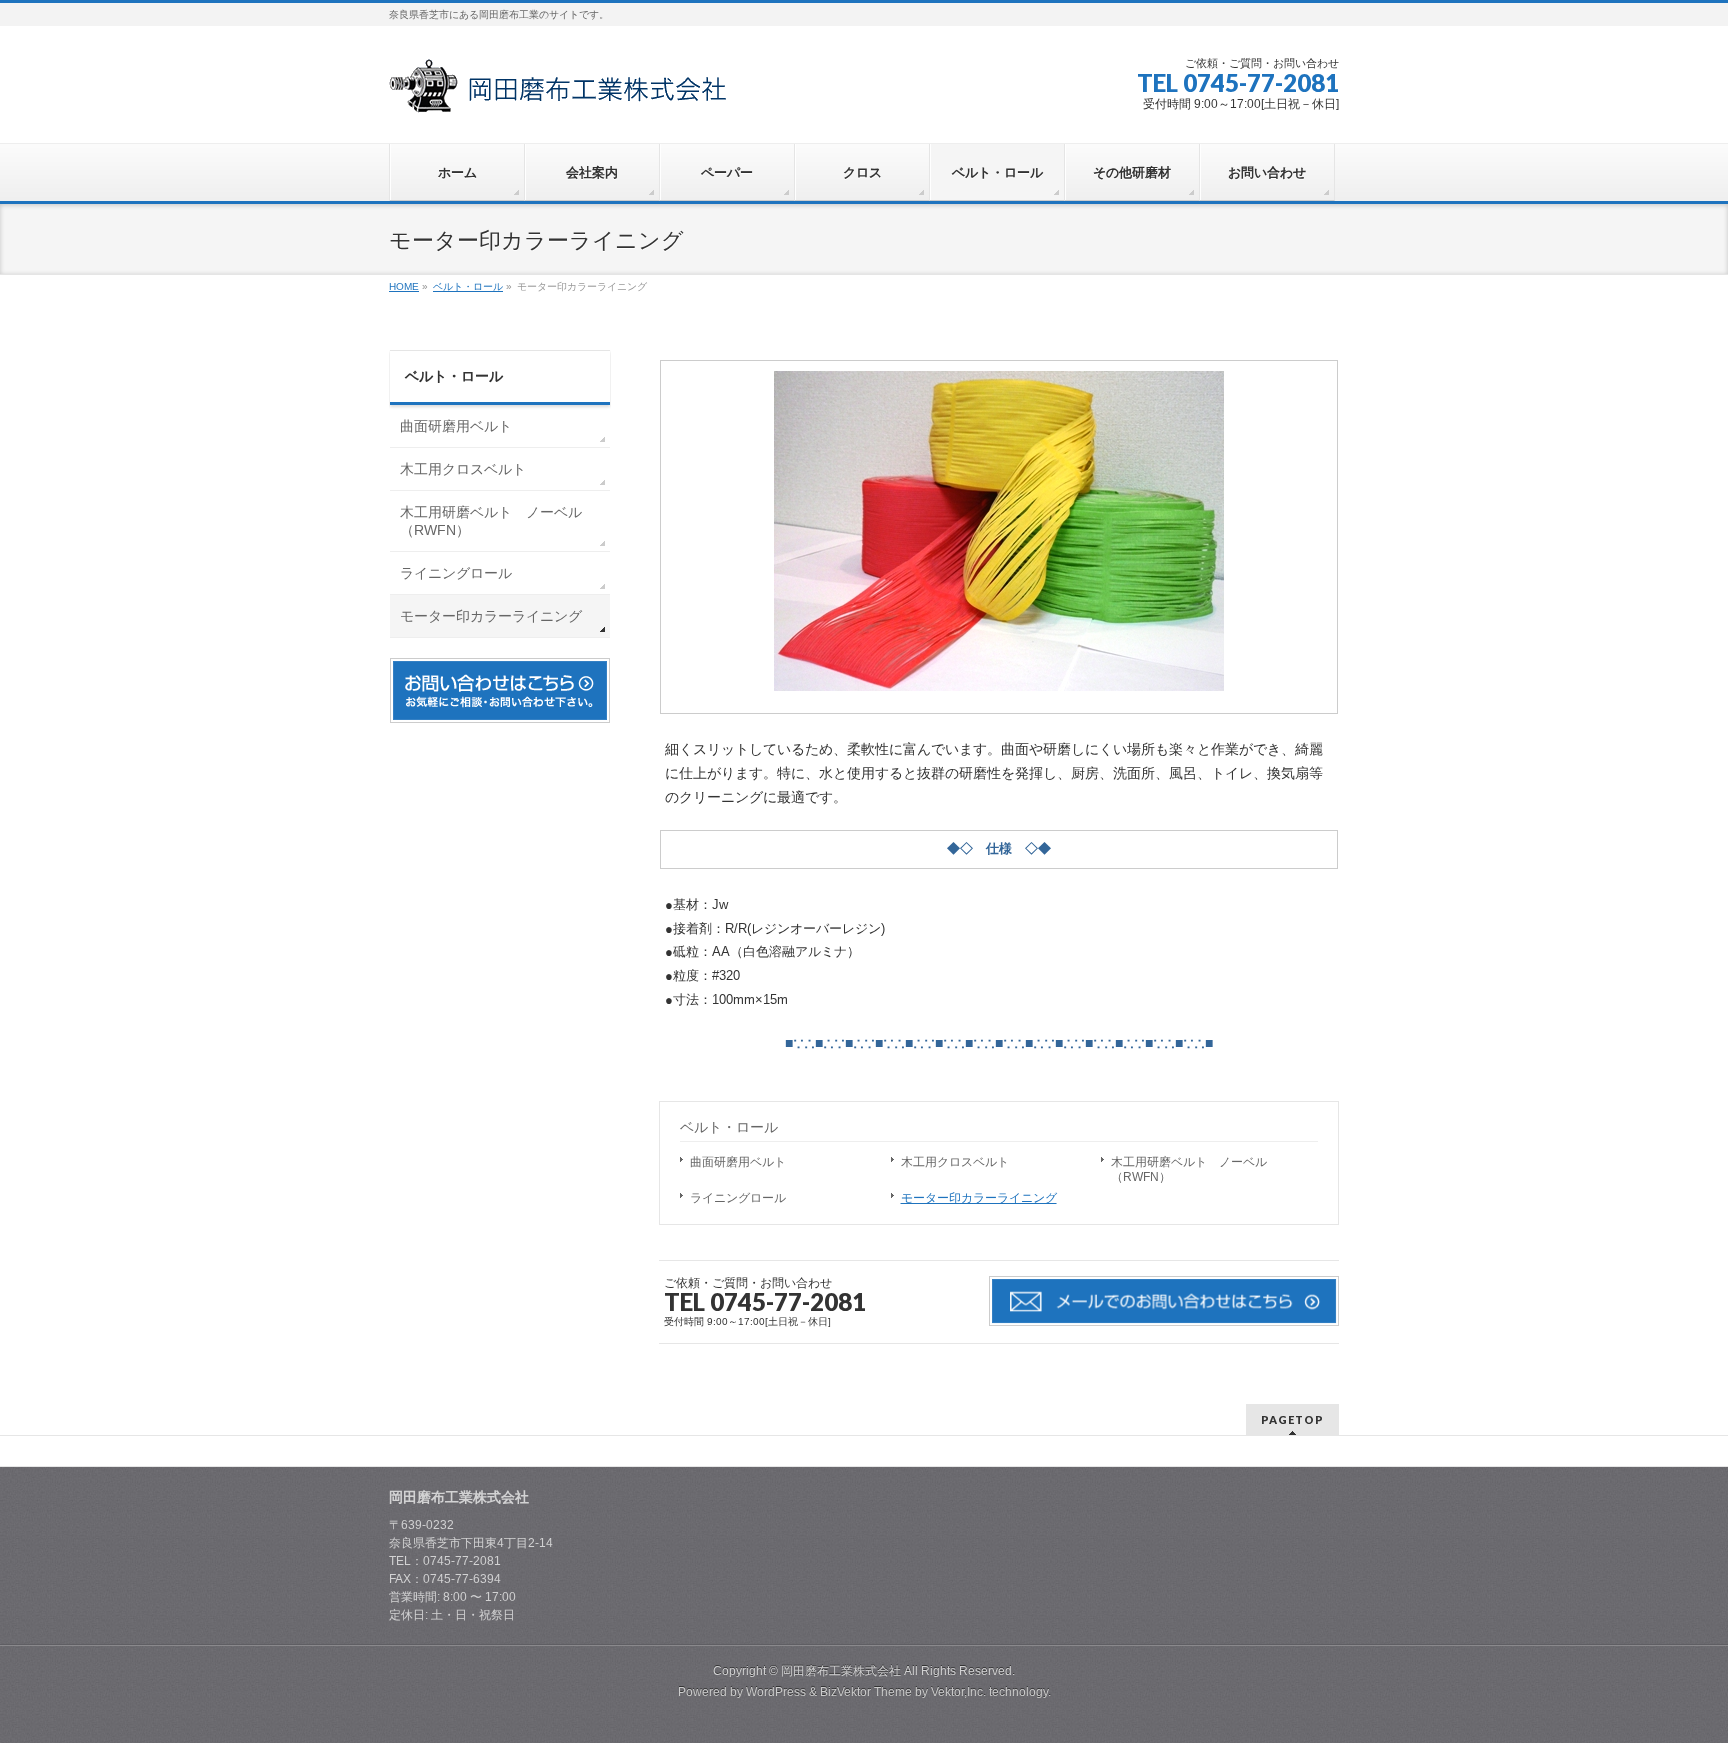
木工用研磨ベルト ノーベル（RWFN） (1189, 1169)
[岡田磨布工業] (557, 90)
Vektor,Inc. (958, 1692)
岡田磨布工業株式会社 (841, 1671)
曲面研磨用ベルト (738, 1162)
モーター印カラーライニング (979, 1198)
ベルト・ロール (729, 1127)
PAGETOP (1292, 1419)
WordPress (776, 1692)
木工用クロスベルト (955, 1162)
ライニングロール (738, 1198)
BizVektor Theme (866, 1692)
